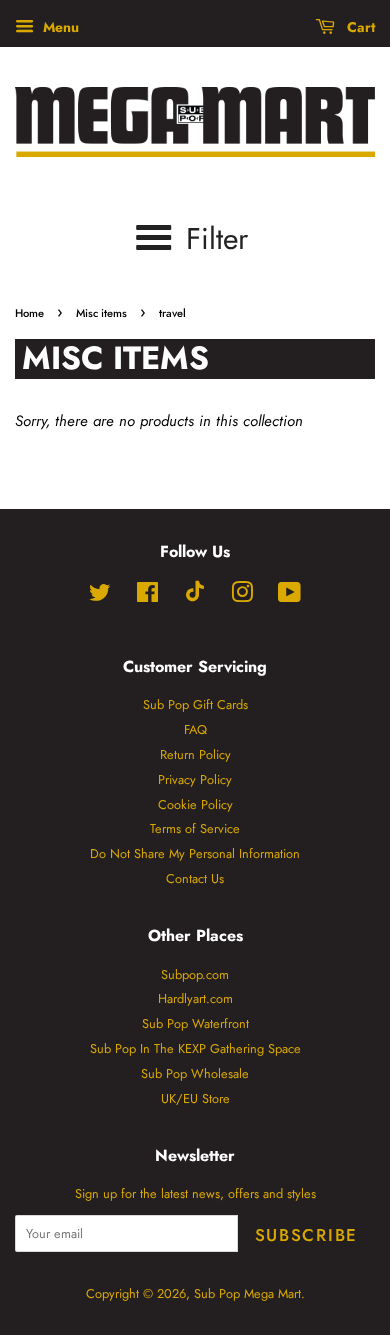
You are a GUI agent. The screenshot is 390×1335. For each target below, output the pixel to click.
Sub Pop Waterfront (195, 1023)
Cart (359, 27)
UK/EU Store (195, 1098)
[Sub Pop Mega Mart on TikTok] (195, 597)
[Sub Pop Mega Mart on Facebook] (147, 596)
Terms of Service (195, 828)
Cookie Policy (195, 804)
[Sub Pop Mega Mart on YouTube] (289, 596)
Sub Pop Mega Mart (247, 1293)
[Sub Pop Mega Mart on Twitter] (100, 596)
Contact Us (195, 878)
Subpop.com (195, 974)
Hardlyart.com (195, 998)
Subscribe (306, 1235)
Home (29, 313)
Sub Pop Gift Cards (195, 704)
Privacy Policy (195, 779)
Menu (59, 27)
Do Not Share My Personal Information (195, 853)
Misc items (101, 313)
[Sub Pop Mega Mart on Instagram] (242, 596)
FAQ (195, 729)
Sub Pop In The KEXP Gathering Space (195, 1048)
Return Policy (195, 754)
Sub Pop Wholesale (195, 1073)
